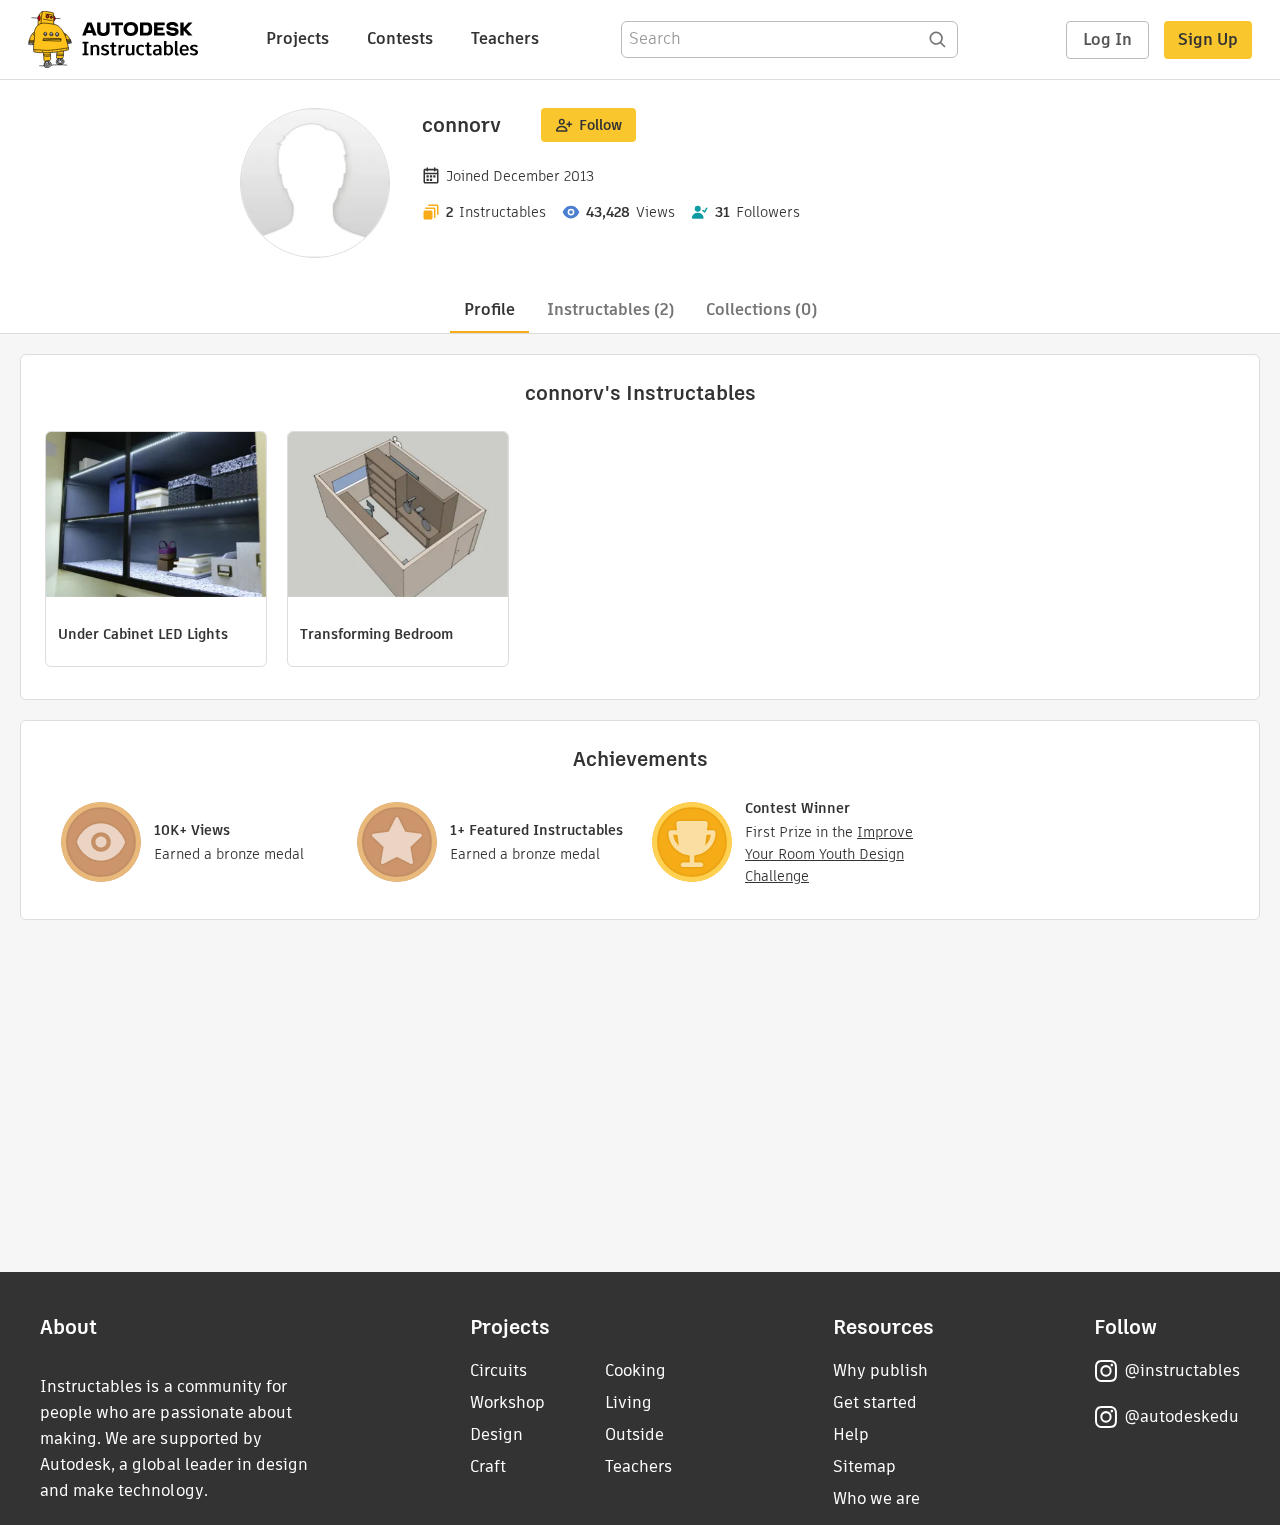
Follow (600, 125)
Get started (875, 1402)
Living (628, 1402)
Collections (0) (761, 309)
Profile (489, 309)
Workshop (507, 1402)
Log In (1107, 39)
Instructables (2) (610, 309)
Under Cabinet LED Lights (143, 634)
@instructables (1182, 1370)
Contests (400, 38)
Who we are (876, 1498)
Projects (297, 38)
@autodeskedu (1181, 1416)
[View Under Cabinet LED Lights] (156, 517)
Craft (488, 1466)
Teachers (505, 38)
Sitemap (864, 1466)
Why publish (880, 1370)
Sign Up (1208, 39)
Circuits (498, 1370)
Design (496, 1434)
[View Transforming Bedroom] (398, 517)
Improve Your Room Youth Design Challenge (829, 854)
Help (851, 1434)
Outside (634, 1434)
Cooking (635, 1370)
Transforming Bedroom (376, 634)
